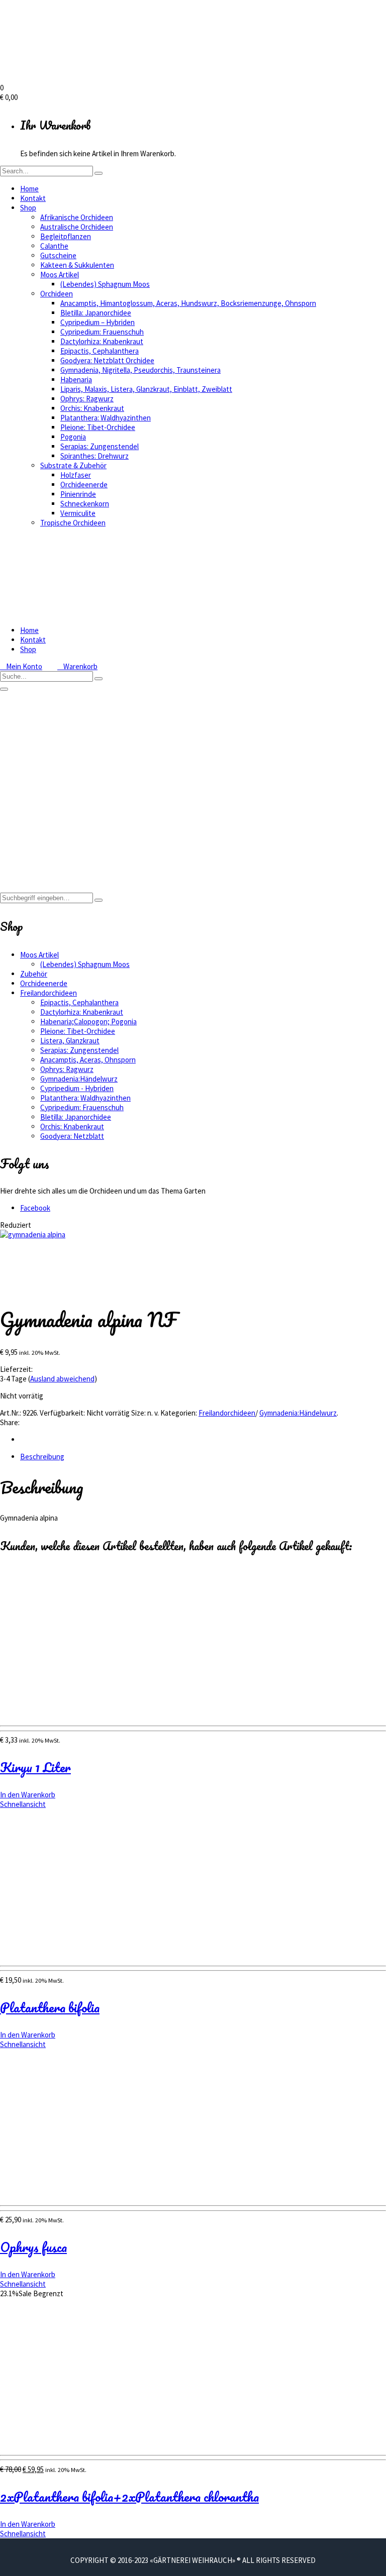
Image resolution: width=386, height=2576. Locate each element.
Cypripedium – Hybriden (98, 322)
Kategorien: (179, 1413)
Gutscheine (58, 255)
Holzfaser (76, 475)
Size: (138, 1413)
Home (29, 189)
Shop (28, 208)
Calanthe (54, 246)
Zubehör (34, 974)
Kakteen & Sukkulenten (77, 265)
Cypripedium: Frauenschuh (102, 332)
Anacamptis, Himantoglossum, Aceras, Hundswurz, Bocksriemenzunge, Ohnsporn (188, 303)
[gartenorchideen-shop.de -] (101, 78)
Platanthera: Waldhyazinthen (106, 418)
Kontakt (33, 198)
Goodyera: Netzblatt (72, 1136)
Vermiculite (78, 513)
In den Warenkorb (28, 1795)
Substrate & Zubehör (73, 465)
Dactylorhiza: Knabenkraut (102, 341)
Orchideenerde (84, 485)
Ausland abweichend (62, 1379)
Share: (10, 1422)
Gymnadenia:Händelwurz (59, 844)
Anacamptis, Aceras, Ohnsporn (88, 1060)
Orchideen (57, 294)
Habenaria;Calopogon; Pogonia (88, 1022)
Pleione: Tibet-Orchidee (98, 427)
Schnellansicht (23, 1804)
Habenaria (76, 380)
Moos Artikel (60, 275)
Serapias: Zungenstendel (100, 446)
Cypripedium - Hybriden (77, 1088)
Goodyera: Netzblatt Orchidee (107, 360)
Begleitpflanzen (66, 236)
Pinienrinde (78, 494)
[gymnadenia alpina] (33, 1235)
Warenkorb (77, 666)
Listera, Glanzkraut (70, 1041)
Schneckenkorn (85, 504)
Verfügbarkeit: (62, 1413)
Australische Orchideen (77, 227)
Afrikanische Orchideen (77, 217)
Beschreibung (42, 1457)
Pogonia (73, 437)
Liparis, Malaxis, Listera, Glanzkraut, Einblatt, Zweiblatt (146, 389)
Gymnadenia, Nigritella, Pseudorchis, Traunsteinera (140, 370)
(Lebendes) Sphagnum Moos (105, 284)
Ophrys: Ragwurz (87, 399)
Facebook (35, 1208)
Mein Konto (21, 666)
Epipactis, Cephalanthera (100, 351)
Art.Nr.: (11, 1413)
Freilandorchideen (49, 834)
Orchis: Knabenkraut (92, 408)
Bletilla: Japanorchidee (96, 313)
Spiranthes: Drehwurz (94, 456)
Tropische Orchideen (73, 523)
